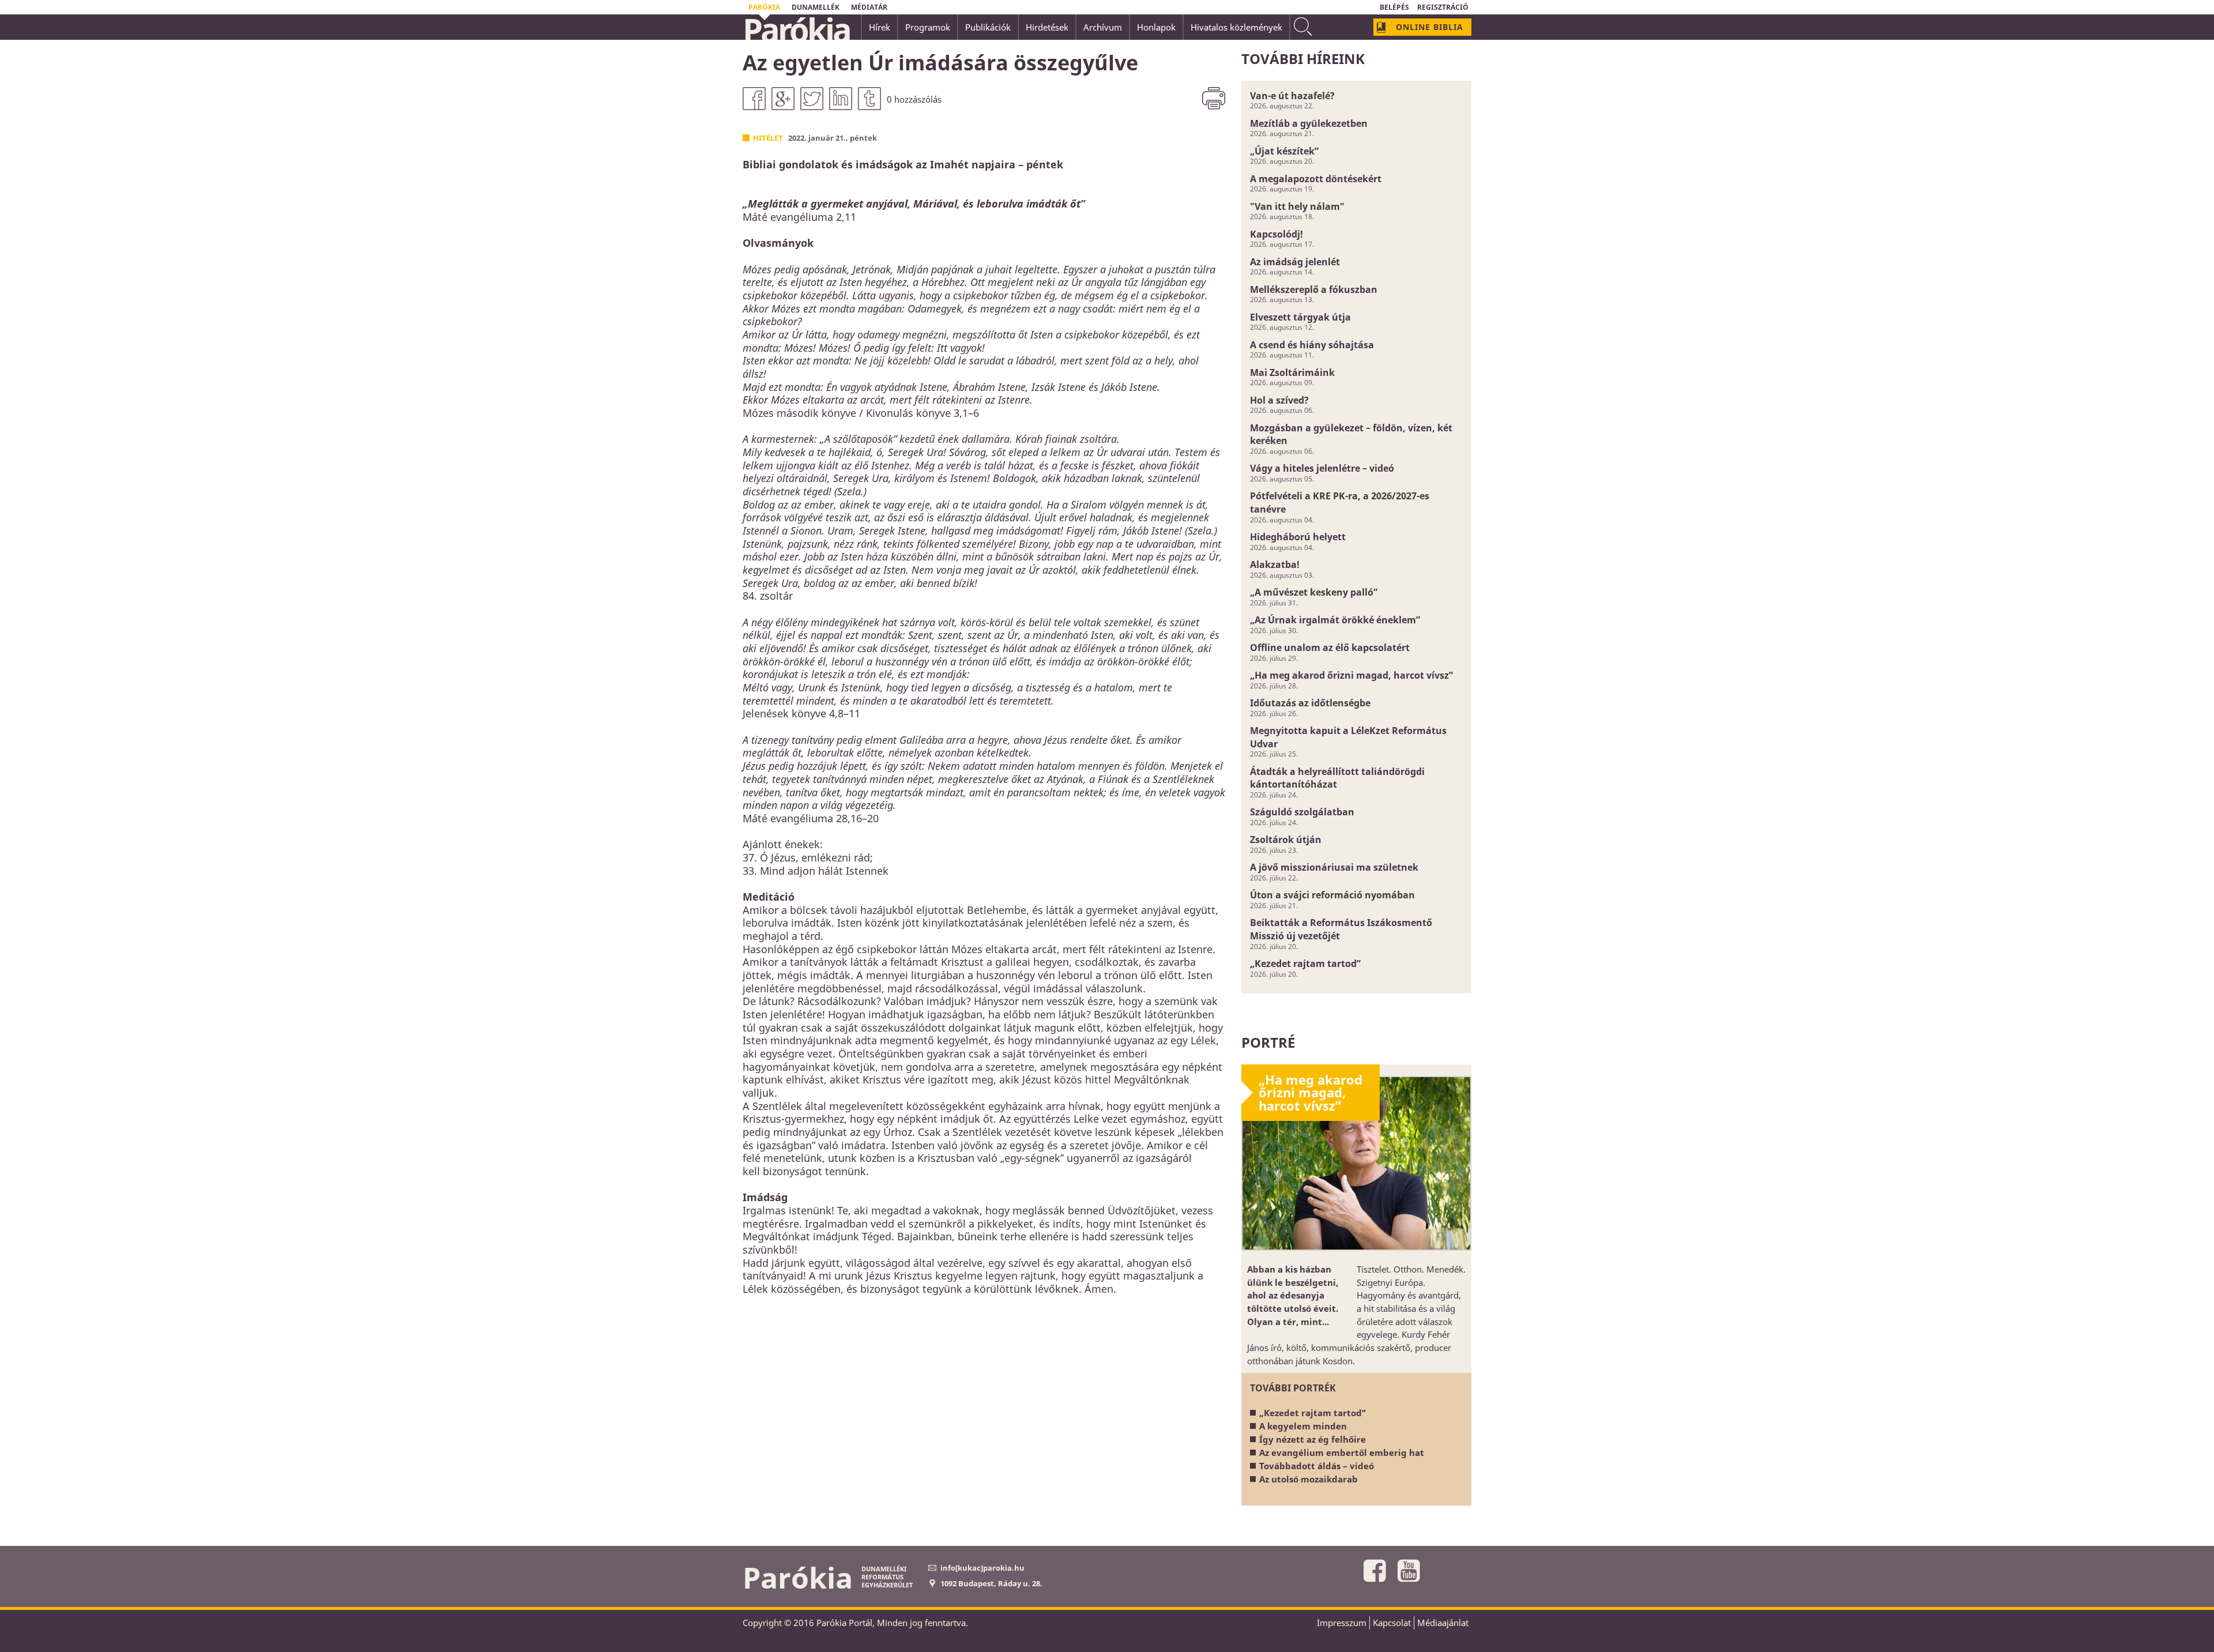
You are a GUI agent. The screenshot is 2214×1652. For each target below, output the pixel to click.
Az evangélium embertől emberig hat (1342, 1452)
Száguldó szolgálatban (1302, 812)
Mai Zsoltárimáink (1292, 372)
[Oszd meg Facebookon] (754, 99)
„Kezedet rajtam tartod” (1305, 964)
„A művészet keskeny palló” (1314, 592)
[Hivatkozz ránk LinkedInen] (841, 99)
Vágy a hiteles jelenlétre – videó (1322, 468)
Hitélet (768, 138)
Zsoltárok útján (1286, 840)
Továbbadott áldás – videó (1317, 1466)
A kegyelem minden (1303, 1426)
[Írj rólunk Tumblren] (869, 99)
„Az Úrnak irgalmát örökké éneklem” (1335, 620)
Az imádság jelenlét (1295, 262)
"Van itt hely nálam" (1297, 206)
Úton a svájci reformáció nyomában (1332, 895)
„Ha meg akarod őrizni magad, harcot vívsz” (1351, 675)
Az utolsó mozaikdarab (1309, 1479)
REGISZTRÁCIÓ (1443, 7)
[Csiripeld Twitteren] (812, 99)
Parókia (796, 29)
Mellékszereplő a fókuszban (1314, 289)
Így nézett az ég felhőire (1313, 1439)
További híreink (1303, 59)
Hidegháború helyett (1298, 537)
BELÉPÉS (1394, 7)
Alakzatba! (1275, 565)
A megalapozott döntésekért (1316, 179)
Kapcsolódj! (1277, 234)
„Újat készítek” (1284, 151)
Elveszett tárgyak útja (1300, 317)
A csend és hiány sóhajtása (1312, 345)
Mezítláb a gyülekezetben (1309, 123)
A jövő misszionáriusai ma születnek (1334, 867)
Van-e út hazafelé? (1292, 96)
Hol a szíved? (1279, 400)
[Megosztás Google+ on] (783, 99)
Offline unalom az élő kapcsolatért (1330, 648)
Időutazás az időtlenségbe (1310, 703)
